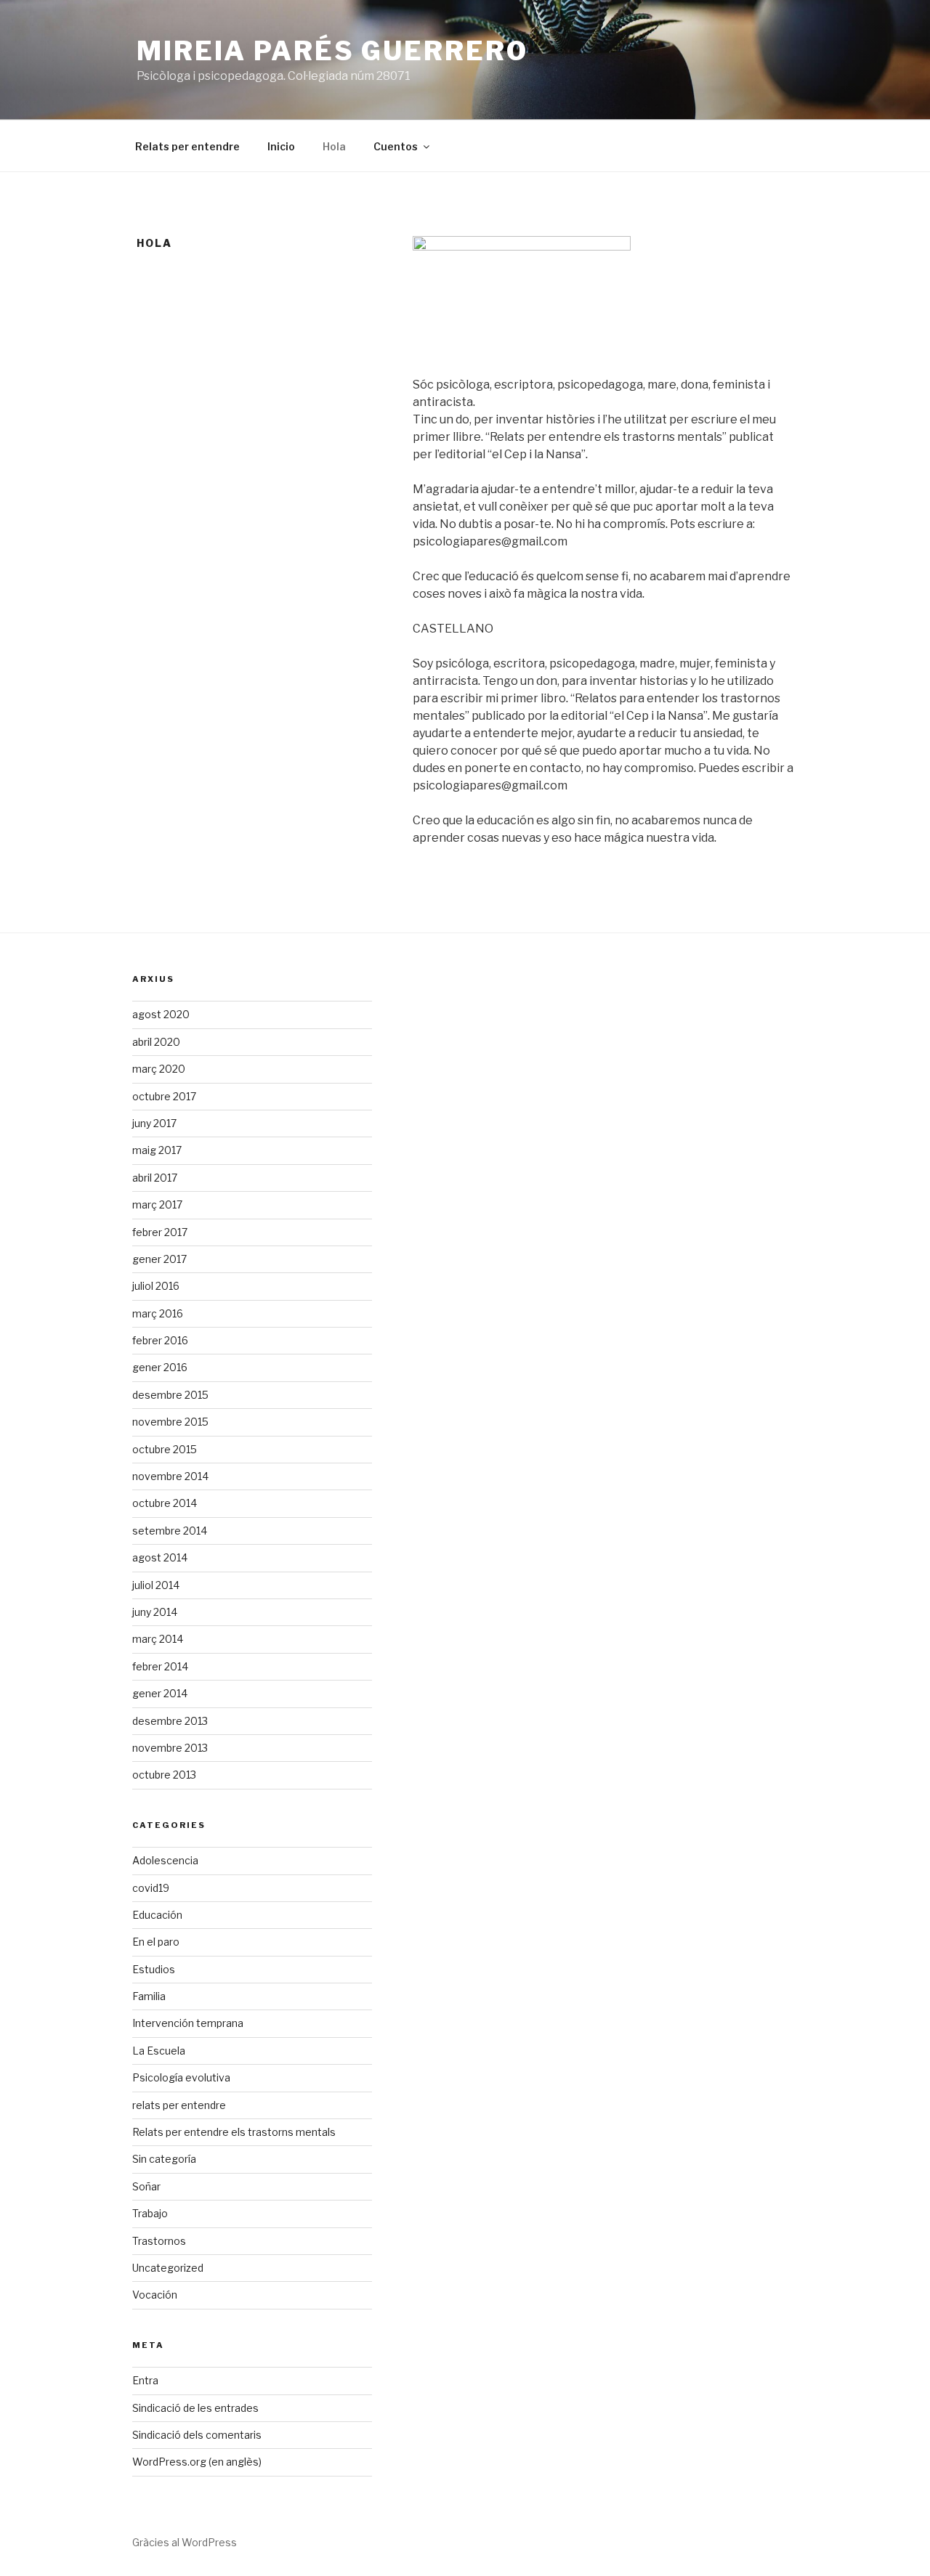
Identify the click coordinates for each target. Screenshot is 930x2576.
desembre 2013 (170, 1721)
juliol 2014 (156, 1585)
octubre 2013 (164, 1775)
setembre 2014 (170, 1531)
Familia (149, 1996)
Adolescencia (165, 1860)
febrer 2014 (160, 1666)
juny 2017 (154, 1123)
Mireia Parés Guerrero (332, 51)
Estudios (154, 1969)
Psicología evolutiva (181, 2077)
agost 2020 (161, 1014)
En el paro (156, 1942)
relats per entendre (179, 2105)
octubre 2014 (165, 1503)
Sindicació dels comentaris (197, 2435)
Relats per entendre (187, 146)
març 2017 (157, 1204)
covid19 (151, 1888)
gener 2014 (160, 1693)
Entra (145, 2380)
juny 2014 (155, 1612)
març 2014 (158, 1639)
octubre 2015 (165, 1449)
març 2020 (159, 1069)
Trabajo (150, 2213)
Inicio (281, 146)
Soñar (146, 2186)
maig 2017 (157, 1150)
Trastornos (159, 2241)
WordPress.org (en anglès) (197, 2462)
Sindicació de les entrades (195, 2408)
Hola (334, 146)
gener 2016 (160, 1367)
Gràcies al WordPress (185, 2542)
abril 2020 (156, 1042)
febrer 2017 (160, 1232)
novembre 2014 (170, 1476)
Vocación (155, 2295)
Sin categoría (164, 2159)
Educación (157, 1915)
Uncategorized (168, 2268)
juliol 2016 (156, 1286)
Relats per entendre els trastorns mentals (234, 2132)
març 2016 (158, 1313)
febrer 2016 (160, 1340)
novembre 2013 (170, 1748)
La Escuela (159, 2051)
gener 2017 (159, 1259)
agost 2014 (160, 1557)
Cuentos (396, 146)
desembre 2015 (170, 1395)
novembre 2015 (170, 1422)
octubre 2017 (164, 1096)
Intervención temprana (188, 2023)
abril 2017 (155, 1178)
